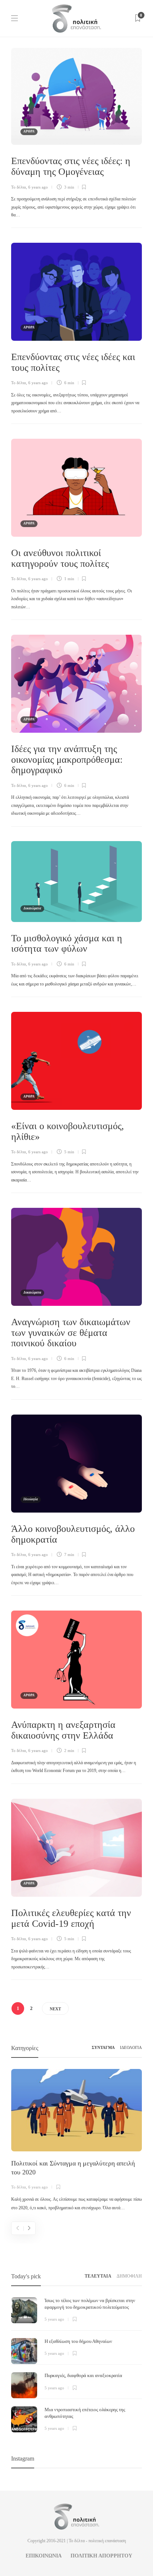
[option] (76, 2141)
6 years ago (38, 187)
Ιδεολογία (31, 1499)
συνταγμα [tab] (103, 2047)
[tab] (98, 2276)
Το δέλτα (19, 187)
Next (55, 2009)
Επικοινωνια (44, 2556)
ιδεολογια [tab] (131, 2047)
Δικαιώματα (32, 908)
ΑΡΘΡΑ (29, 131)
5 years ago (54, 2319)
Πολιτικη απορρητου (101, 2556)
